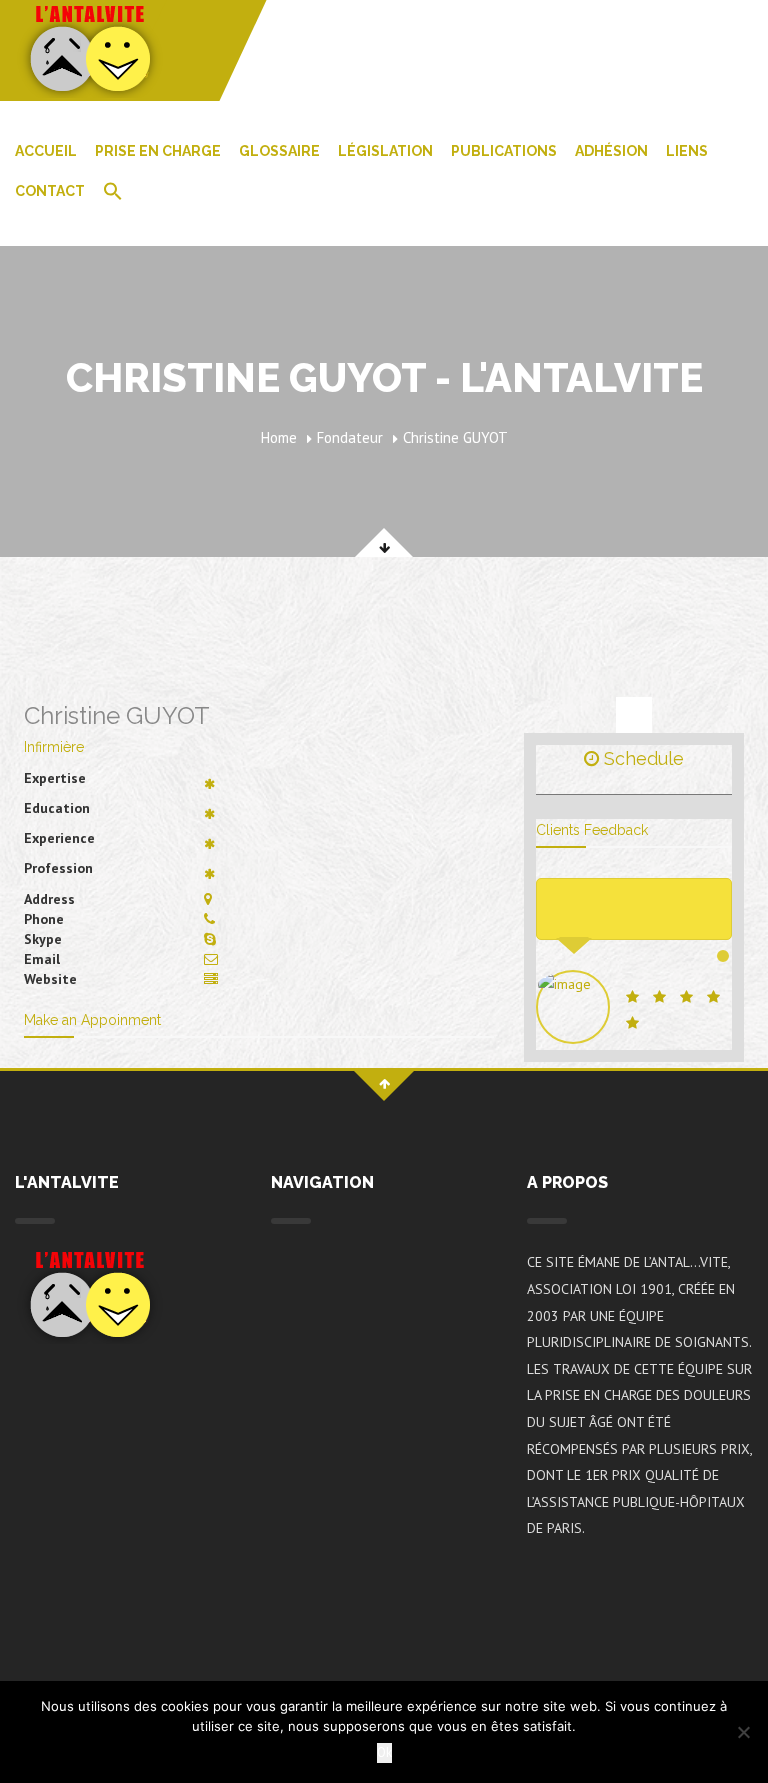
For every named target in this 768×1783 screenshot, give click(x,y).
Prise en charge (158, 151)
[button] (113, 193)
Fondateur (350, 437)
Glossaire (279, 151)
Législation (385, 151)
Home (279, 437)
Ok (384, 1752)
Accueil (46, 151)
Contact (50, 191)
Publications (504, 151)
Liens (687, 151)
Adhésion (611, 151)
